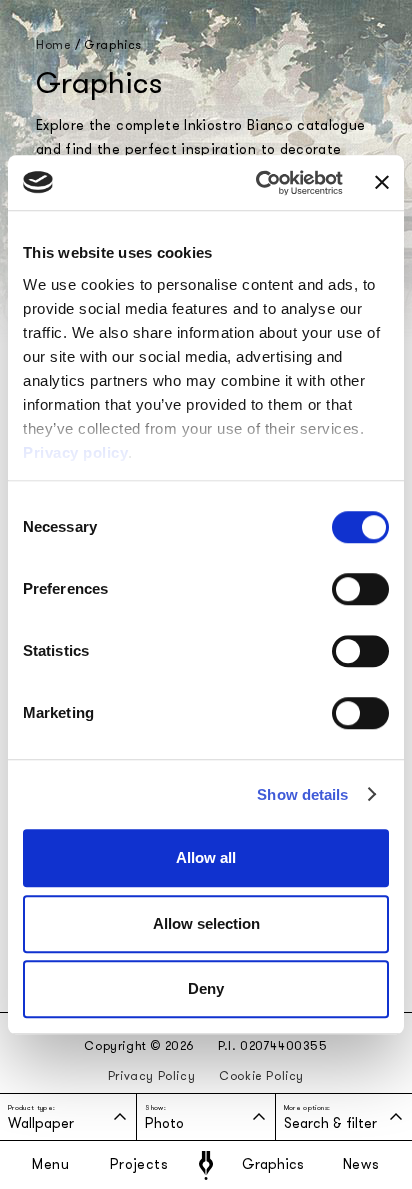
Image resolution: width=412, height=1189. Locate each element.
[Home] (206, 1165)
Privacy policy (75, 452)
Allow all (206, 857)
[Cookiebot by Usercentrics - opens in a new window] (259, 183)
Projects (139, 1165)
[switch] (360, 589)
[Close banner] (382, 183)
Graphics (273, 1165)
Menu (51, 1165)
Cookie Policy (261, 1076)
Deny (206, 988)
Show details (302, 794)
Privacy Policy (151, 1076)
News (361, 1165)
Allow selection (206, 923)
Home (53, 45)
